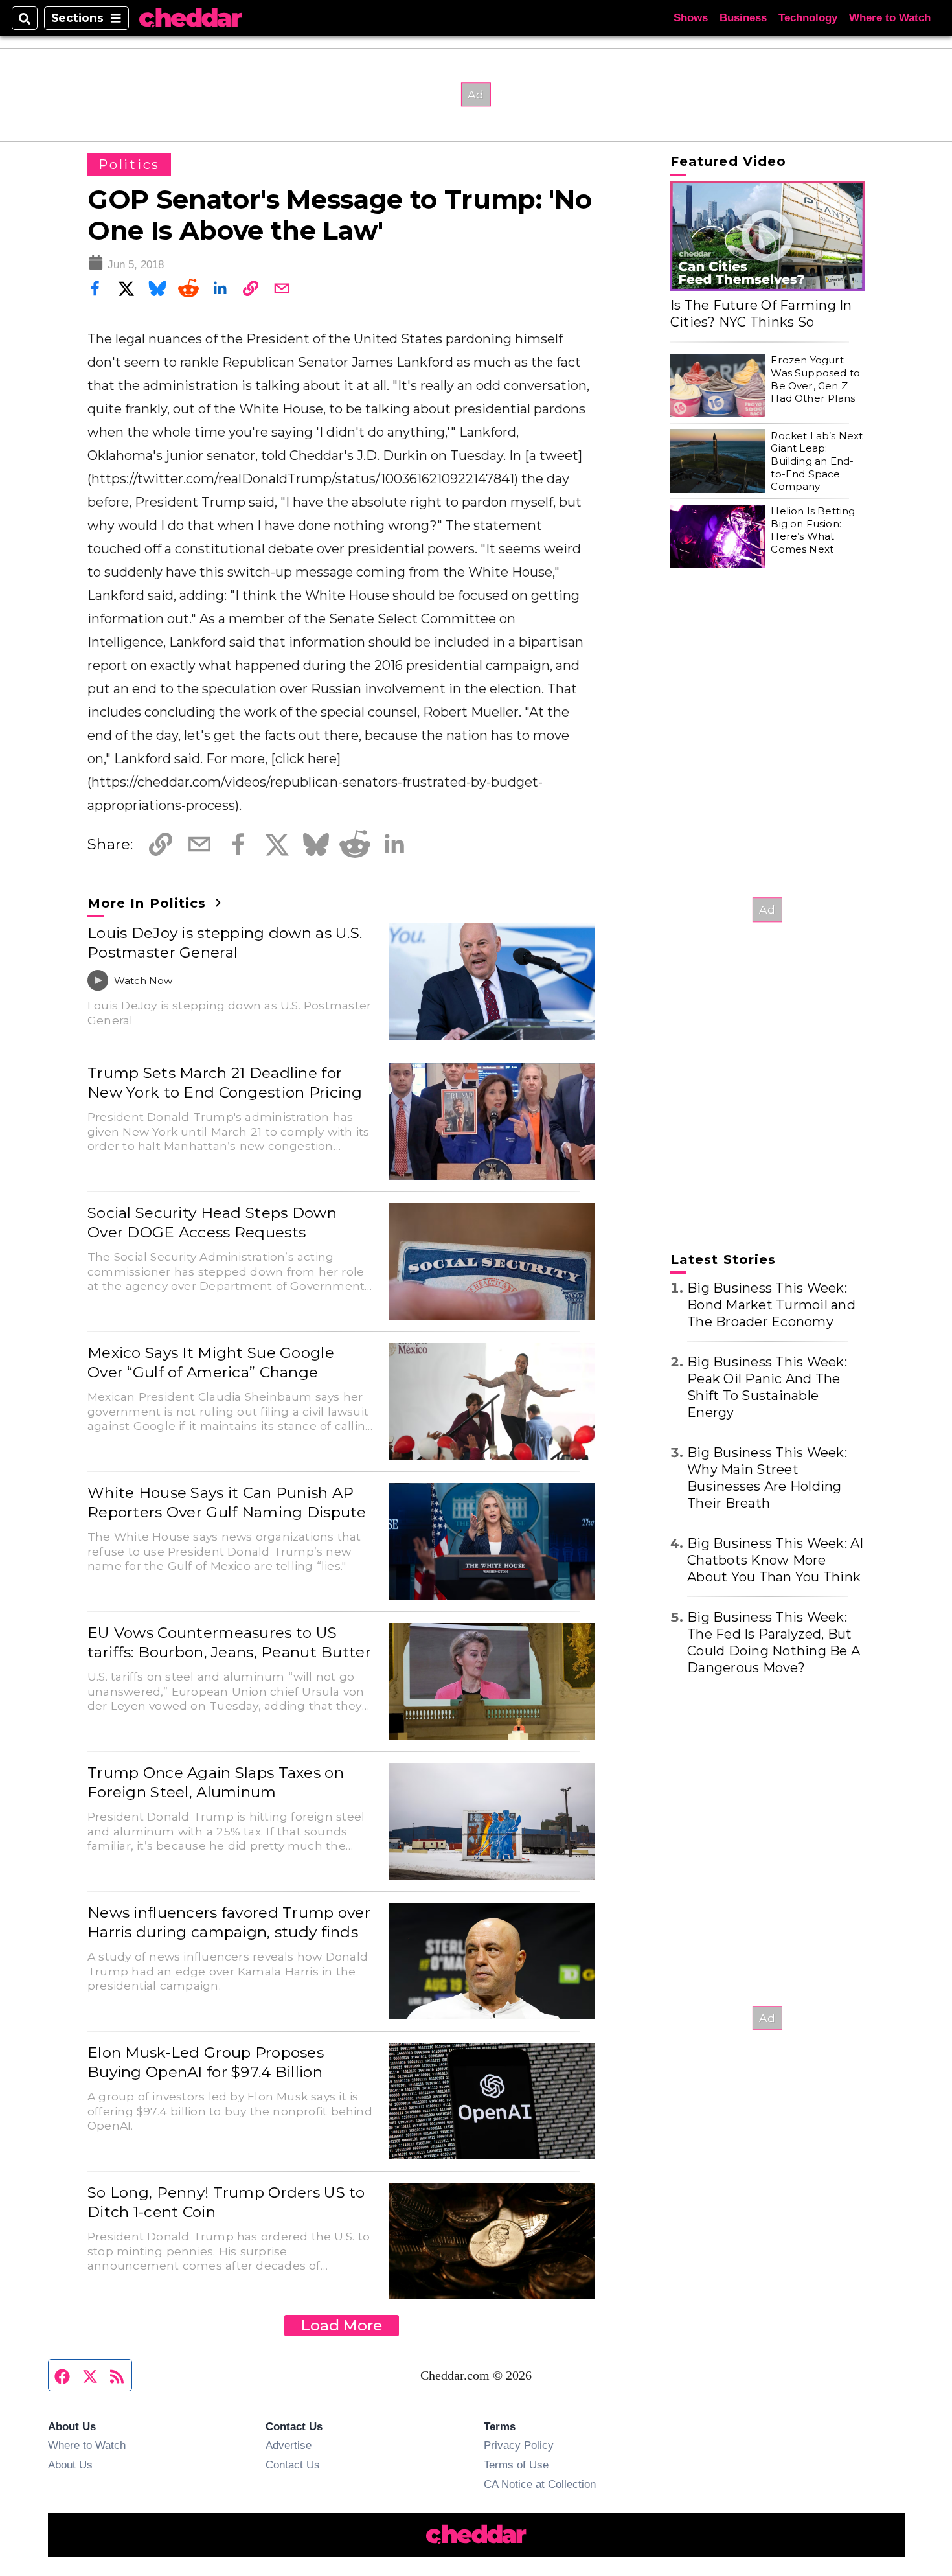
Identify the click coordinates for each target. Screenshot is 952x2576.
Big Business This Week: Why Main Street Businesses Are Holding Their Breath (767, 1478)
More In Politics (149, 903)
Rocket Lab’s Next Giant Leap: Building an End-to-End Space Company (817, 461)
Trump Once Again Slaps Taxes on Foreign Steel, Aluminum (216, 1782)
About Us (70, 2465)
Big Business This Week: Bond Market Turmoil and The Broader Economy (771, 1305)
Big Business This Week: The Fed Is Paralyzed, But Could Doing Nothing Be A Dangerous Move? (774, 1642)
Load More (342, 2325)
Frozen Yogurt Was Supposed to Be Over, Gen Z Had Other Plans (815, 379)
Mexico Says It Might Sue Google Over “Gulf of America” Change (211, 1363)
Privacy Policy (519, 2445)
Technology (808, 18)
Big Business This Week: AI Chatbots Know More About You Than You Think (776, 1560)
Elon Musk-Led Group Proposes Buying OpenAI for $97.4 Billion (206, 2062)
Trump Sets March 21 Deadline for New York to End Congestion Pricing (225, 1083)
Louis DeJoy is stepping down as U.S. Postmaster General (225, 943)
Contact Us (293, 2465)
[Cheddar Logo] (190, 18)
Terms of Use (516, 2465)
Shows (691, 18)
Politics (129, 165)
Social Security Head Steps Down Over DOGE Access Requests (212, 1223)
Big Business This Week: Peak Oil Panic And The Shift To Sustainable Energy (767, 1387)
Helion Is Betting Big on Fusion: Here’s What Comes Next (813, 530)
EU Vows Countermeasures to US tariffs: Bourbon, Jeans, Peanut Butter (229, 1642)
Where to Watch (890, 18)
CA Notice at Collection (540, 2484)
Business (743, 18)
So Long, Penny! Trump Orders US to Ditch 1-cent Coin (226, 2202)
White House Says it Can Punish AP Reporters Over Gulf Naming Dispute (227, 1502)
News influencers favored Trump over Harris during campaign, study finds (229, 1922)
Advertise (289, 2445)
